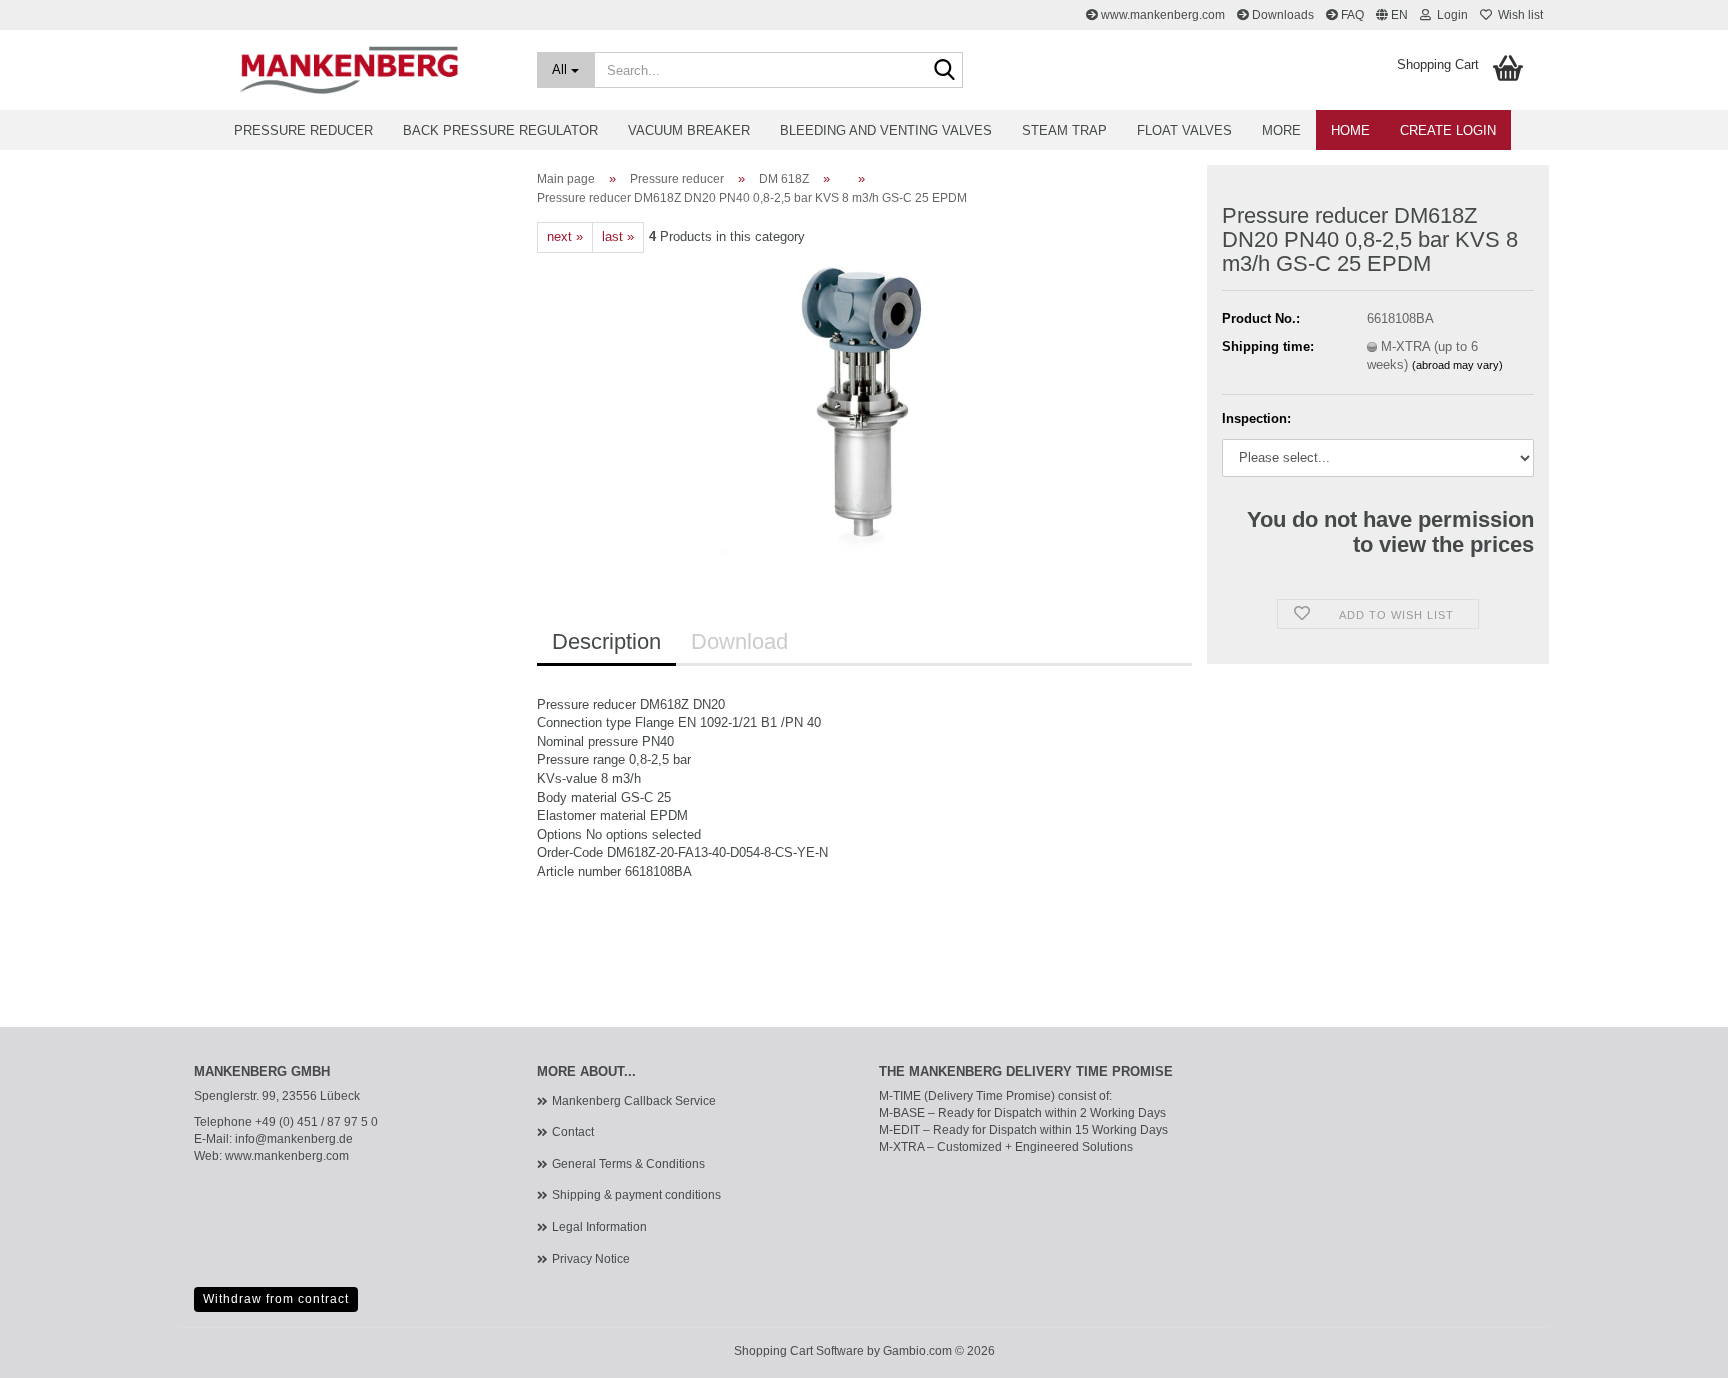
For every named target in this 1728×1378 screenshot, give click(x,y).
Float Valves (1184, 130)
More (1281, 130)
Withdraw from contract (276, 1299)
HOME (1350, 130)
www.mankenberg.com (1161, 15)
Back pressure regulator (500, 130)
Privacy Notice (591, 1259)
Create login (1448, 130)
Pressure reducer (303, 130)
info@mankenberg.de (294, 1139)
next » (565, 236)
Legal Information (599, 1227)
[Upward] (1673, 1348)
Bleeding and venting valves (886, 130)
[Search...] (944, 71)
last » (618, 236)
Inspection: (1256, 418)
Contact (573, 1132)
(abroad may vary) (1457, 365)
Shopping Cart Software (799, 1351)
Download (739, 641)
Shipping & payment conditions (636, 1195)
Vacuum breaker (689, 130)
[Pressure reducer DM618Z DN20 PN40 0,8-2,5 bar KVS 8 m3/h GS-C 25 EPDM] (864, 401)
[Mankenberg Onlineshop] (350, 70)
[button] (1392, 15)
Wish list (1517, 15)
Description (606, 641)
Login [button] (1449, 15)
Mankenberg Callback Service (634, 1101)
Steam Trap (1064, 130)
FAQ (1351, 15)
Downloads (1281, 15)
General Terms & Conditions (628, 1164)
